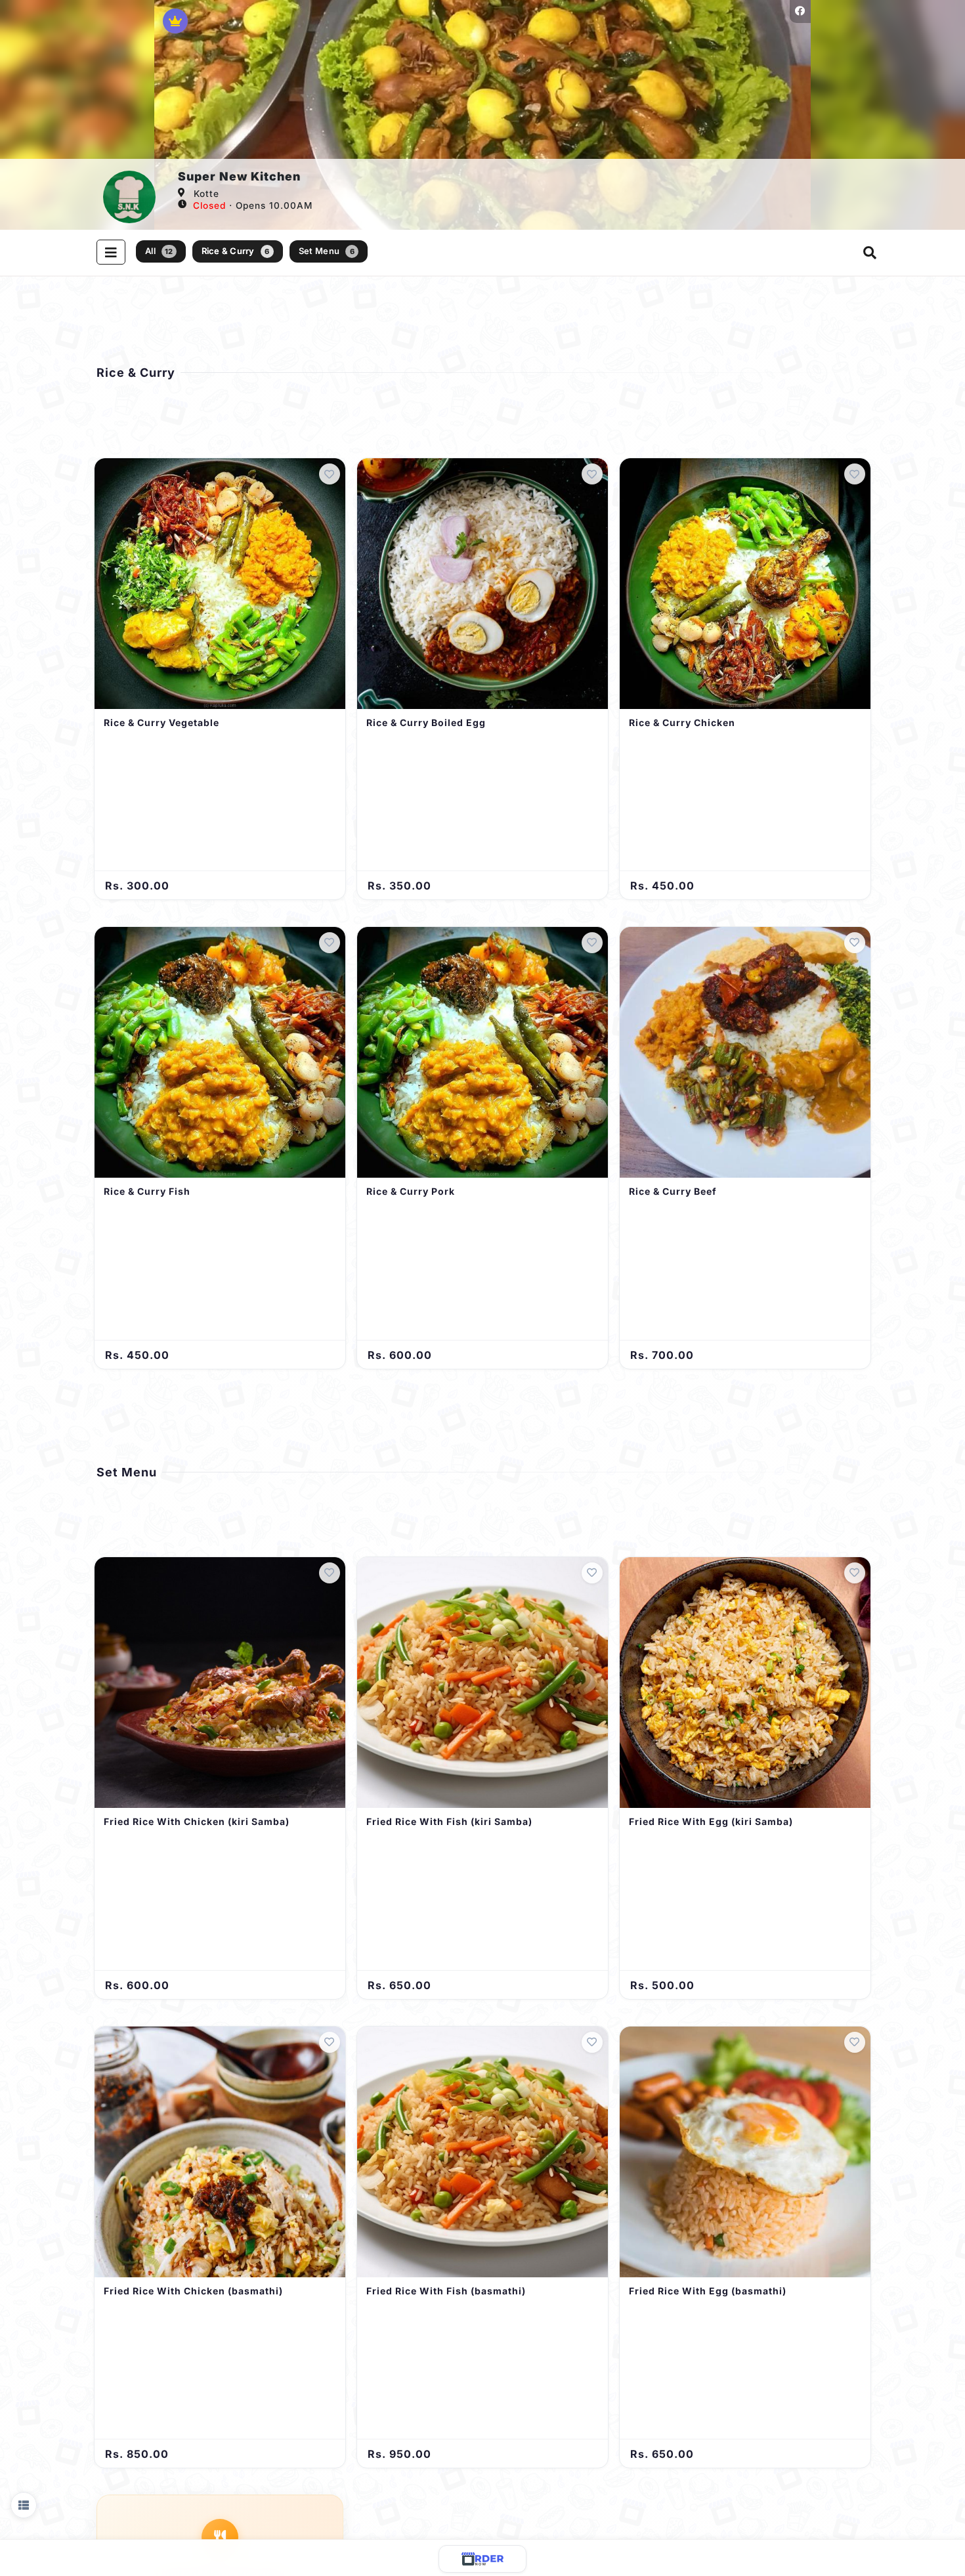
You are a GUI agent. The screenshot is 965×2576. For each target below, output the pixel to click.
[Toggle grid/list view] (24, 2505)
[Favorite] (330, 474)
